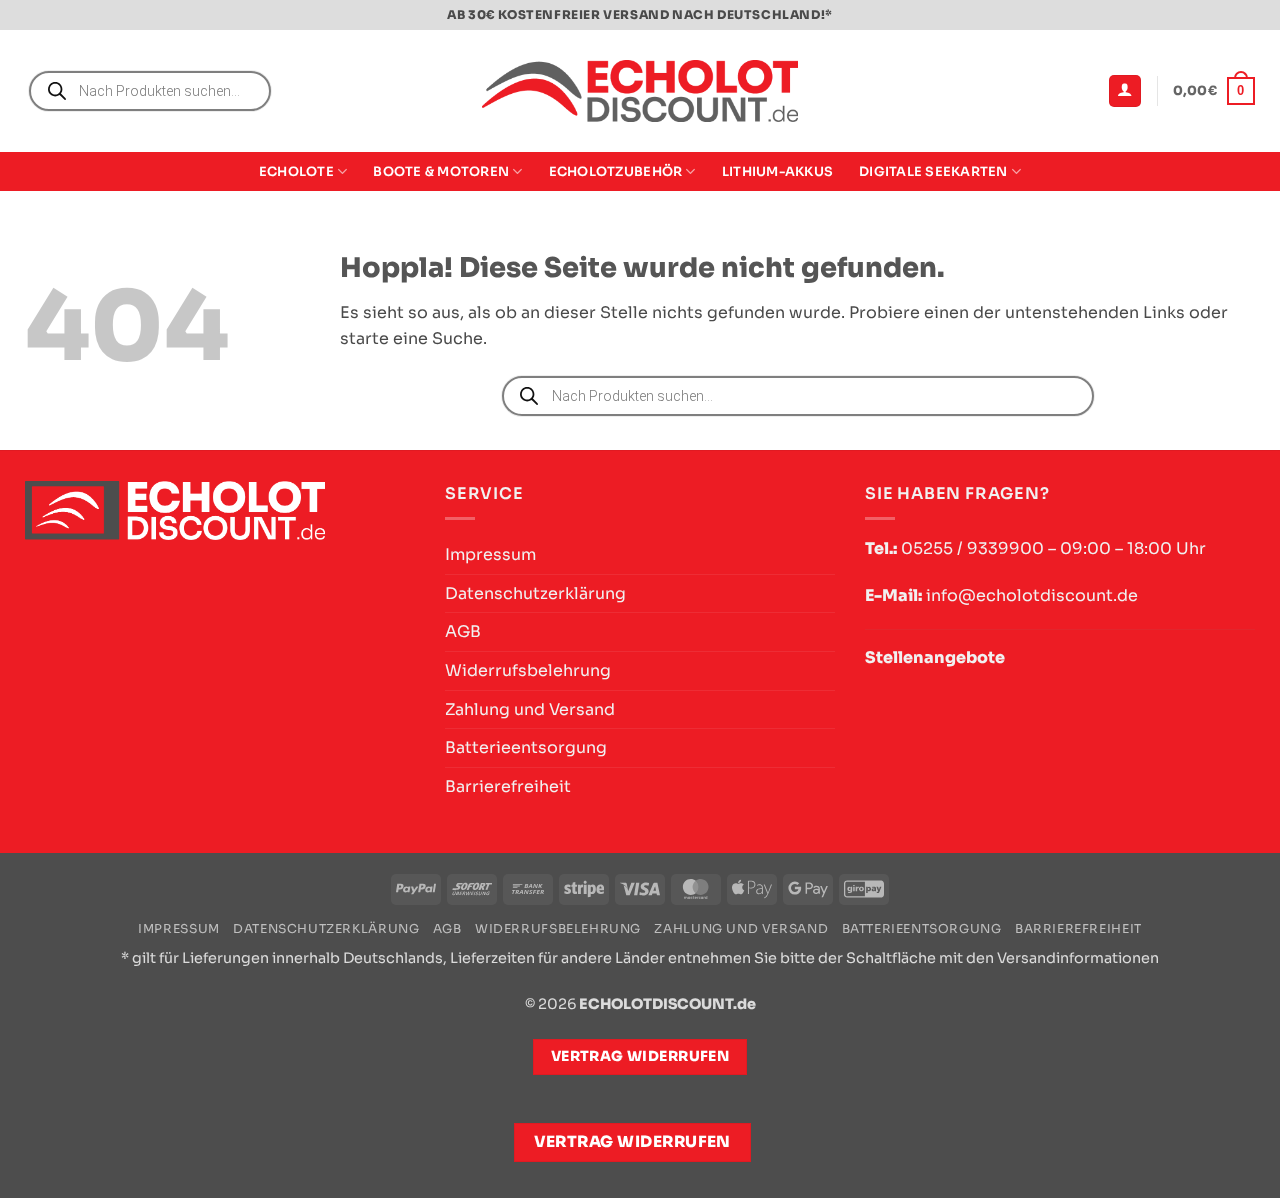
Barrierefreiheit (508, 786)
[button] (1125, 91)
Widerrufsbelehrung (528, 670)
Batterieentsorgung (526, 747)
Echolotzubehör (616, 172)
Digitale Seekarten (933, 172)
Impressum (490, 554)
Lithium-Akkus (777, 172)
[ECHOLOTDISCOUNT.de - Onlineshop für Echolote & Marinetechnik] (640, 91)
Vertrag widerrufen (632, 1142)
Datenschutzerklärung (535, 593)
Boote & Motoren (441, 172)
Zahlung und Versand (530, 709)
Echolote (296, 172)
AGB (463, 631)
